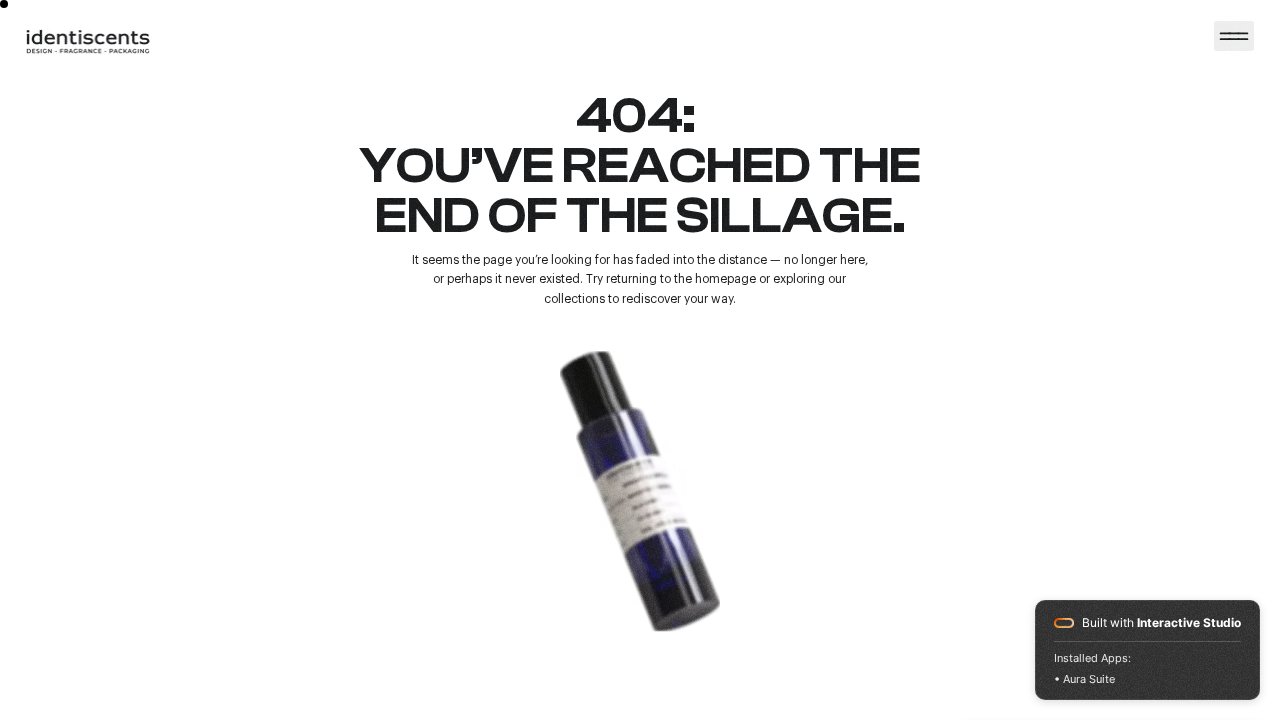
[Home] (1234, 36)
